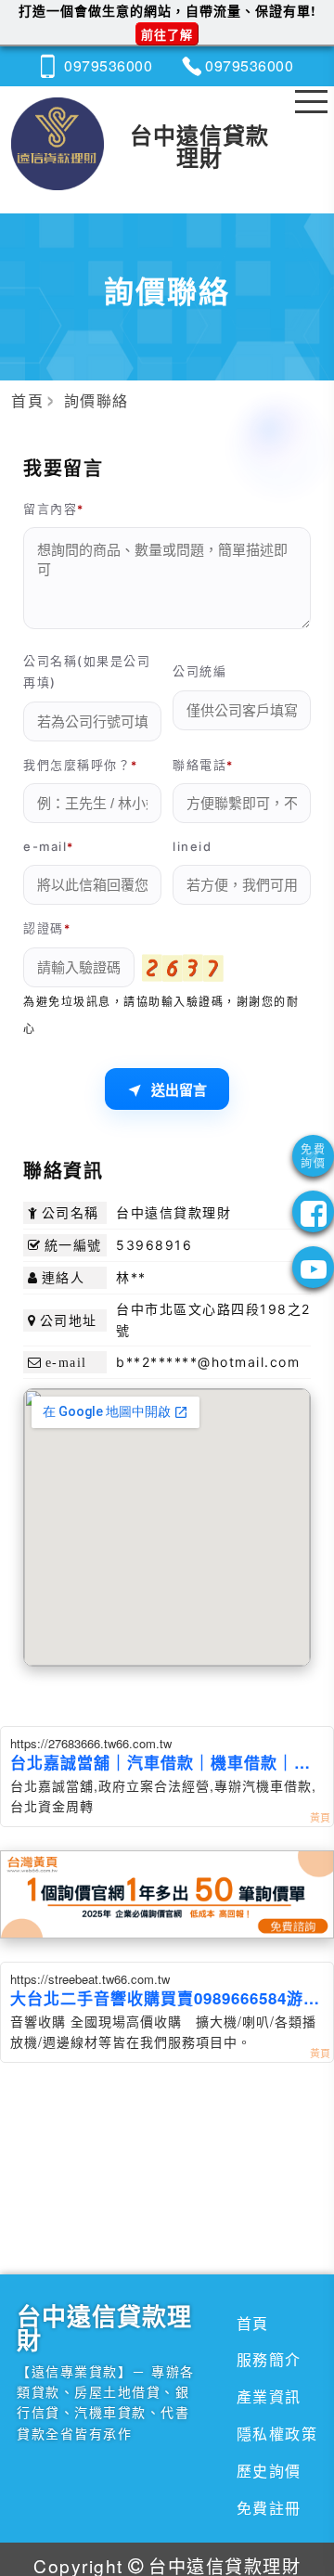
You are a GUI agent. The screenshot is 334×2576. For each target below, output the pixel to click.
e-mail (45, 846)
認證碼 (44, 928)
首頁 (253, 2323)
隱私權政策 (277, 2434)
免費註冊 (269, 2508)
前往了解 (167, 34)
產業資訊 (269, 2396)
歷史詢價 (269, 2471)
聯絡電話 (199, 765)
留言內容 (50, 509)
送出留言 (179, 1090)
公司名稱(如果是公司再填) (87, 671)
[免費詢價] (313, 1156)
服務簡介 (269, 2359)
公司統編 (199, 671)
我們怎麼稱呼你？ (77, 765)
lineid (192, 846)
